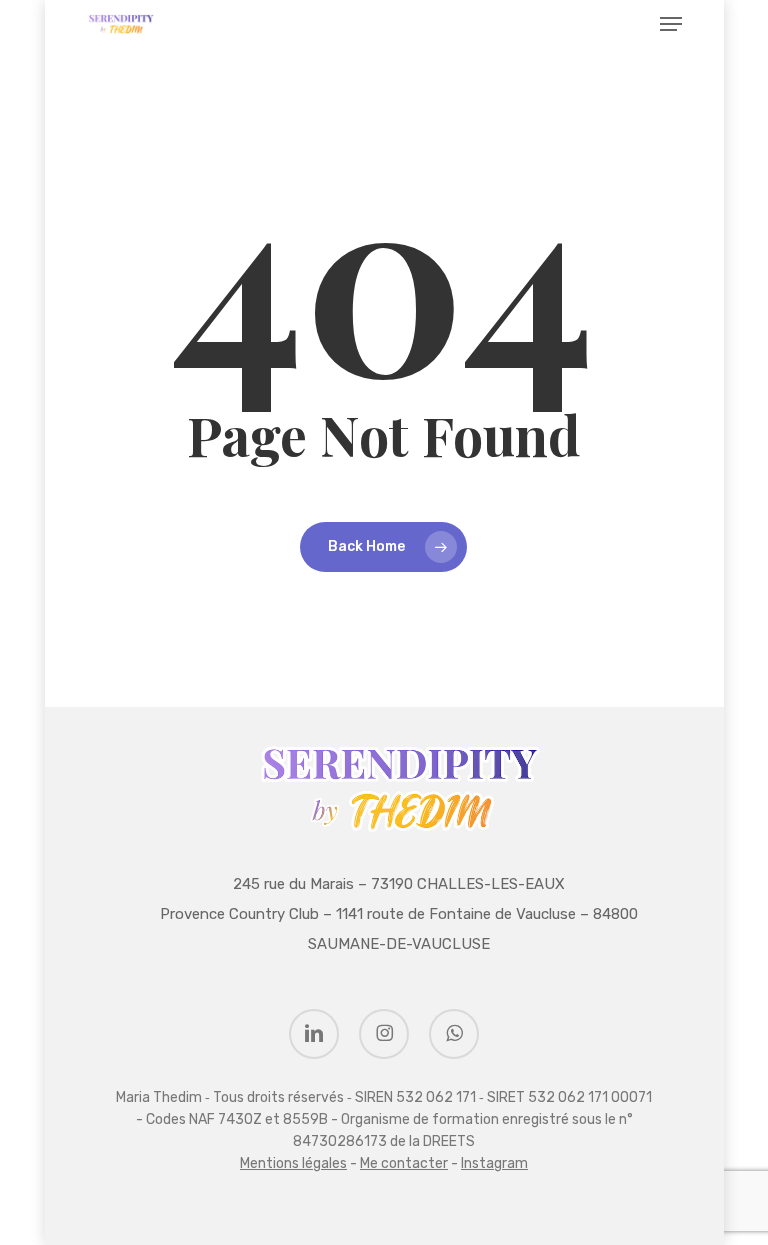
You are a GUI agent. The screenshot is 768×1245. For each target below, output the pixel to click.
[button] (671, 24)
